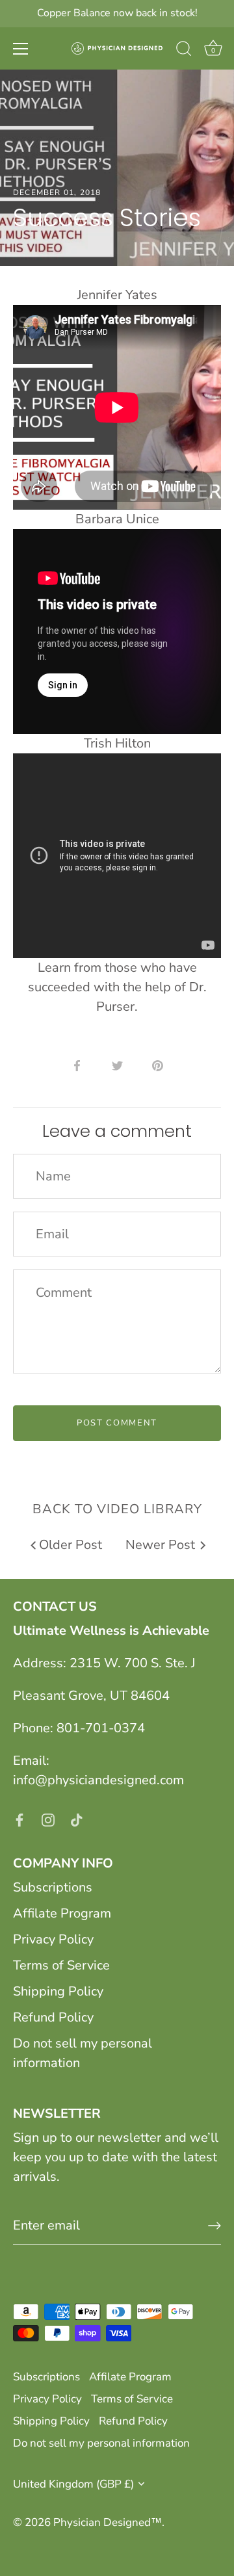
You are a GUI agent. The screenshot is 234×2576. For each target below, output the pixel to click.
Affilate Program (62, 1913)
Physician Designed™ (108, 2522)
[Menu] (21, 49)
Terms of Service (61, 1965)
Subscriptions (53, 1887)
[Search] (184, 51)
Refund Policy (53, 2017)
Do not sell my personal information (101, 2443)
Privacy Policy (53, 1939)
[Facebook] (19, 1819)
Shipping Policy (58, 1991)
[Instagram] (48, 1819)
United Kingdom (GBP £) (73, 2484)
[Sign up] (214, 2226)
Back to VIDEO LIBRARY (117, 1509)
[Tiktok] (77, 1819)
